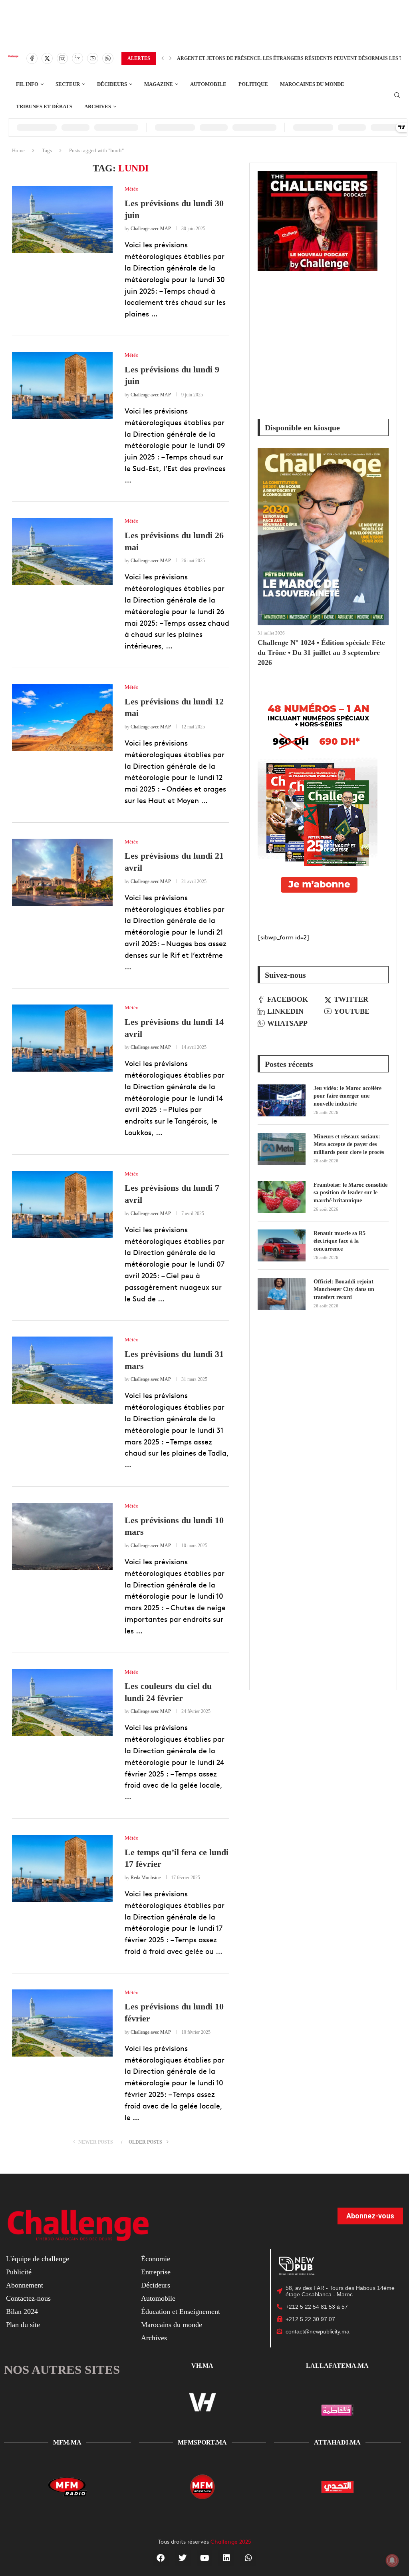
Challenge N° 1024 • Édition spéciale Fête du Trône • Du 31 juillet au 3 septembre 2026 (321, 652)
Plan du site (23, 2325)
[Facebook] (32, 58)
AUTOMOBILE (208, 84)
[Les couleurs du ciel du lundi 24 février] (62, 1703)
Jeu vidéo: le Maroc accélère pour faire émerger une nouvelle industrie (347, 1096)
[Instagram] (62, 58)
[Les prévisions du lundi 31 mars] (62, 1370)
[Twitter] (47, 58)
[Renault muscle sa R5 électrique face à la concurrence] (282, 1245)
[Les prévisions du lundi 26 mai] (62, 551)
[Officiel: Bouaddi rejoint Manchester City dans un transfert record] (282, 1294)
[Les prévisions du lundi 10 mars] (62, 1536)
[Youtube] (93, 58)
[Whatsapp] (108, 58)
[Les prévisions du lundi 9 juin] (62, 386)
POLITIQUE (253, 84)
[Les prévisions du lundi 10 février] (62, 2023)
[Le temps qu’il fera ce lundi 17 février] (62, 1868)
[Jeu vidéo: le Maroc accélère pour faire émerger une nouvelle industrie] (282, 1100)
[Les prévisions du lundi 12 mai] (62, 718)
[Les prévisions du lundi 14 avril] (62, 1038)
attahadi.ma (337, 2442)
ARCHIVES (98, 106)
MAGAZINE (159, 84)
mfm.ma (67, 2442)
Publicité (19, 2272)
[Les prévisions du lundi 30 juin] (62, 219)
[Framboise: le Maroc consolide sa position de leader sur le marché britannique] (282, 1197)
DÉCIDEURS (112, 84)
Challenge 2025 (231, 2541)
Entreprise (156, 2272)
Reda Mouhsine (146, 1878)
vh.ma (202, 2366)
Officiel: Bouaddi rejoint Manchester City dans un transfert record (344, 1289)
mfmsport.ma (202, 2442)
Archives (154, 2338)
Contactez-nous (28, 2298)
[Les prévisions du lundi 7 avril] (62, 1204)
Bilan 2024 (22, 2311)
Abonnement (25, 2285)
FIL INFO (27, 84)
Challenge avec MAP (151, 229)
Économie (156, 2259)
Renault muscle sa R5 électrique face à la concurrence (340, 1241)
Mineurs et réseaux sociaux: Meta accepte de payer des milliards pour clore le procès (349, 1144)
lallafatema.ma (337, 2366)
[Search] (397, 95)
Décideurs (156, 2285)
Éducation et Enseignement (181, 2311)
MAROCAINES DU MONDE (312, 84)
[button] (163, 58)
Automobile (158, 2298)
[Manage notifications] (392, 2560)
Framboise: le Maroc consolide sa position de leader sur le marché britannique (350, 1193)
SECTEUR (68, 84)
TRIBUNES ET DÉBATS (44, 106)
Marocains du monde (172, 2325)
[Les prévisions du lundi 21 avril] (62, 872)
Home (18, 150)
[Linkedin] (77, 58)
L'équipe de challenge (38, 2259)
